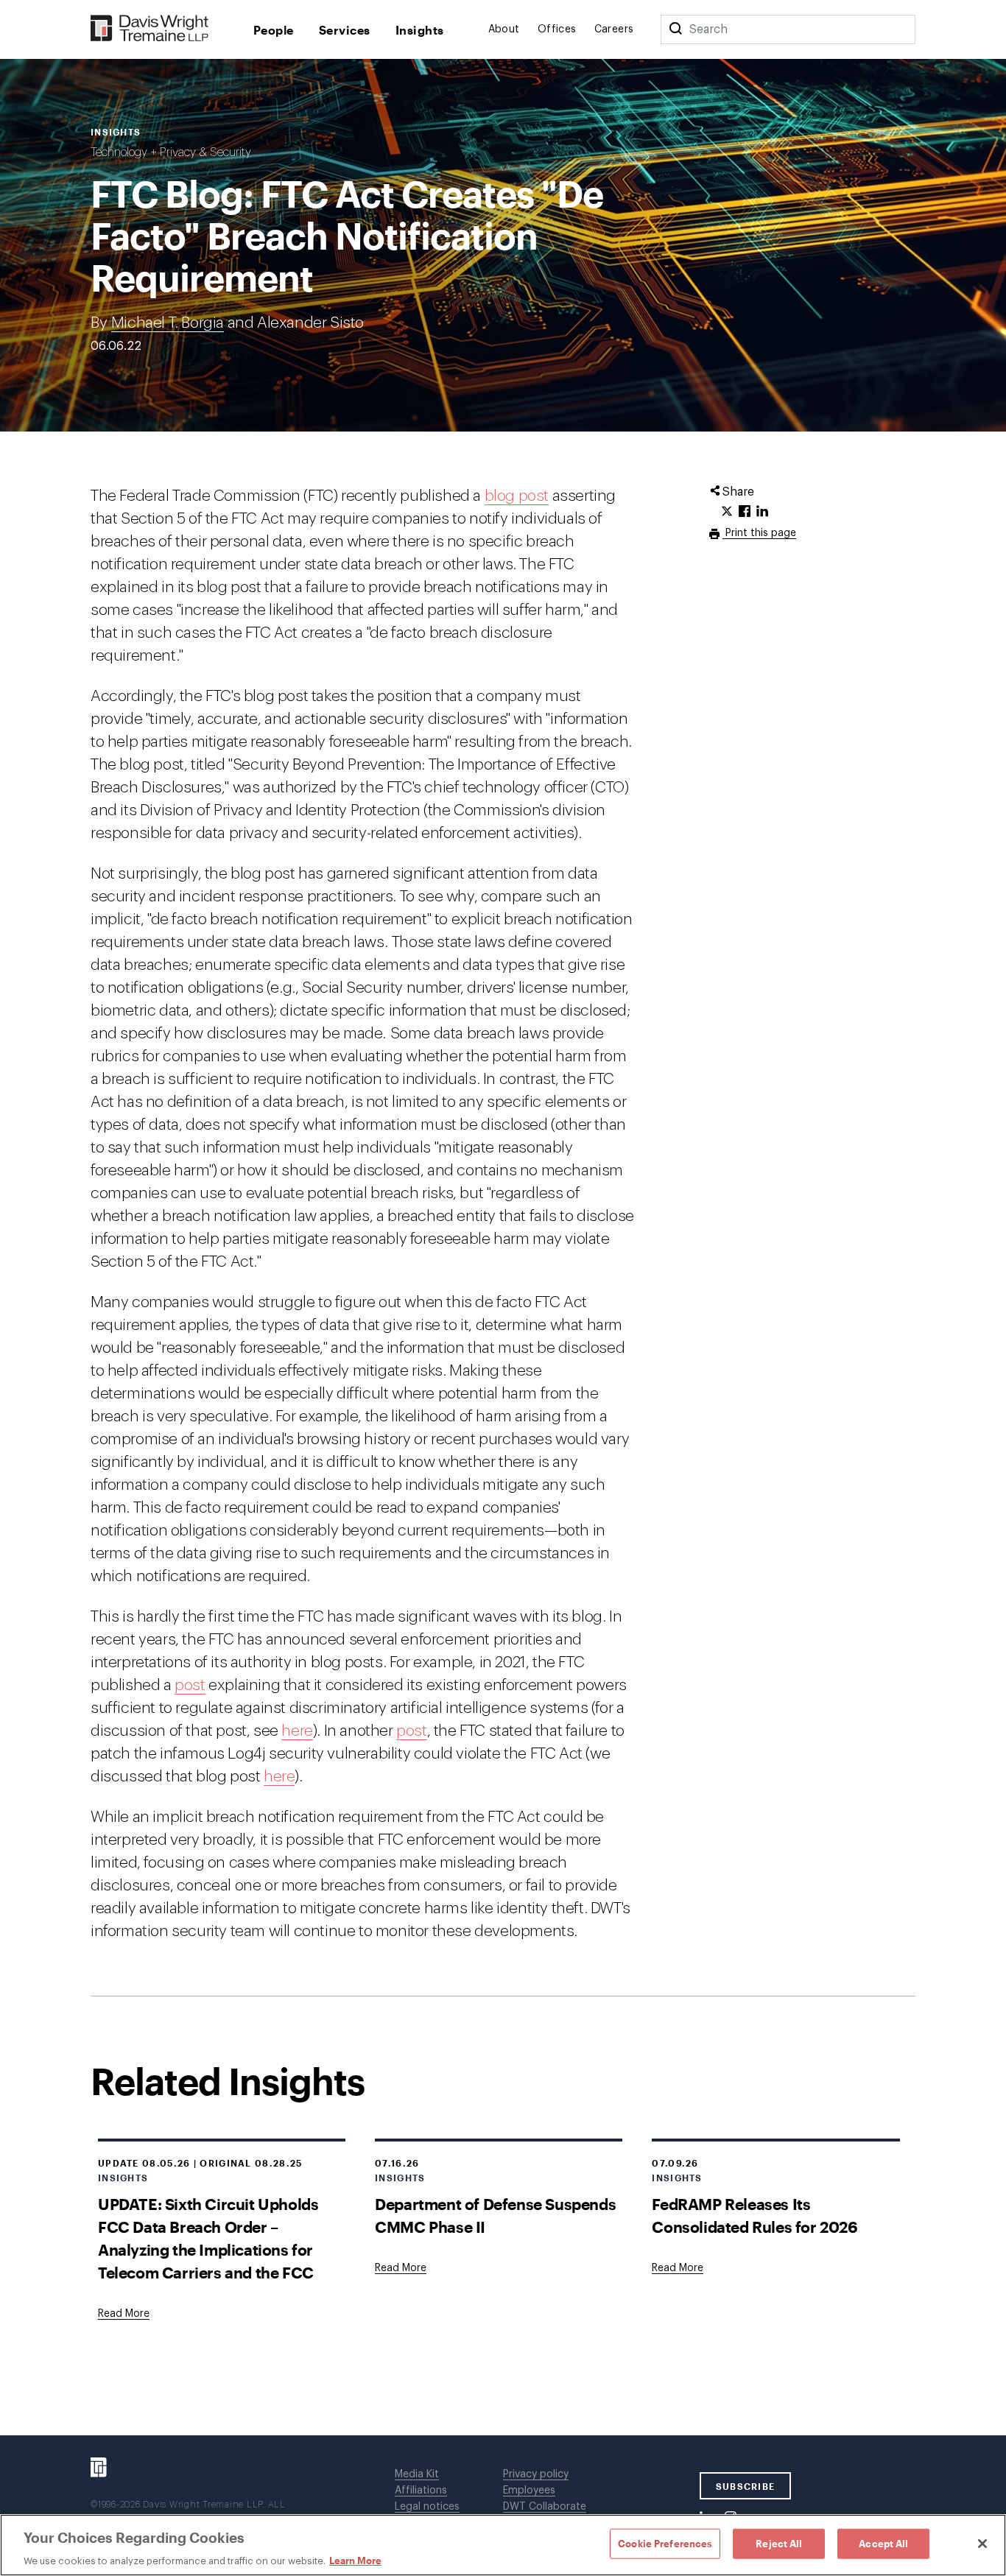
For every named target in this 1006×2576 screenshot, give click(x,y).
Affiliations (421, 2491)
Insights (420, 30)
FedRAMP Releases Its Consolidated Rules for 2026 (754, 2215)
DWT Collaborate (545, 2507)
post (190, 1685)
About (504, 29)
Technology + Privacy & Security (171, 152)
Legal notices (427, 2507)
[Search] (675, 29)
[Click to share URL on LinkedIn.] (762, 512)
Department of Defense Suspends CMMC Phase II (495, 2215)
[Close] (982, 2544)
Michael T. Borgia (168, 323)
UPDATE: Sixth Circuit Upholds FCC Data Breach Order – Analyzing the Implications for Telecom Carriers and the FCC (208, 2238)
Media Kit (417, 2474)
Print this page (759, 533)
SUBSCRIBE (746, 2486)
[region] (503, 2545)
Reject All (779, 2543)
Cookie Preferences (665, 2543)
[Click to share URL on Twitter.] (727, 512)
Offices (557, 29)
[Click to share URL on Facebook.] (745, 512)
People (274, 30)
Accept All (883, 2543)
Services (345, 30)
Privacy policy (536, 2474)
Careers (614, 29)
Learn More (355, 2561)
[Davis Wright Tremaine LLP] (150, 29)
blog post (517, 496)
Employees (529, 2491)
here (297, 1731)
